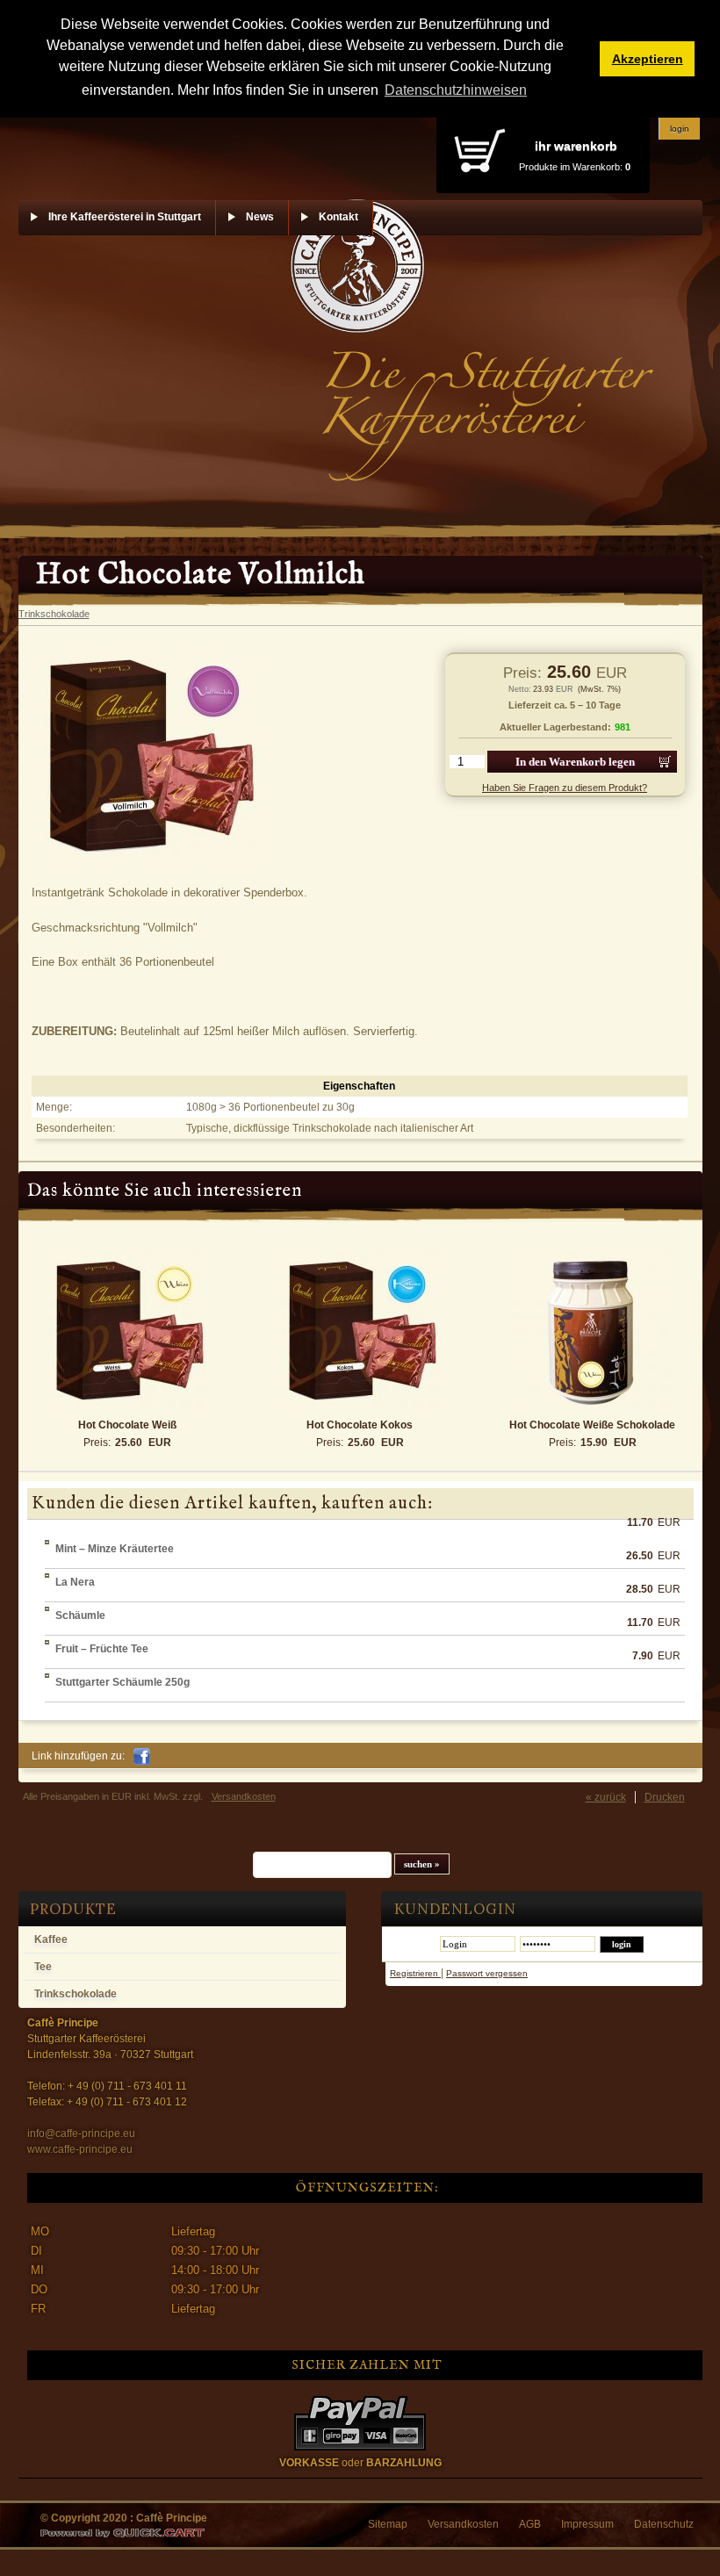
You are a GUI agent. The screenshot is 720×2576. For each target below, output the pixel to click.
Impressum (587, 2524)
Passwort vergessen (487, 1973)
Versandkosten (244, 1796)
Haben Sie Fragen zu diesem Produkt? (565, 788)
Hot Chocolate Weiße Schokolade (592, 1425)
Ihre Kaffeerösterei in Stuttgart (125, 217)
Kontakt (338, 217)
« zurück (606, 1797)
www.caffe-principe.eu (80, 2149)
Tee (43, 1967)
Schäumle (80, 1615)
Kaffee (51, 1939)
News (260, 217)
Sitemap (388, 2524)
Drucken (665, 1797)
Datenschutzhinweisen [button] (456, 90)
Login (680, 129)
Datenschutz (664, 2524)
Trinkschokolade (76, 1994)
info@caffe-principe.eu (81, 2133)
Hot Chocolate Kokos (360, 1425)
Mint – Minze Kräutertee (115, 1549)
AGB (530, 2524)
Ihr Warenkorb (576, 146)
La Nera (75, 1582)
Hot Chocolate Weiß (127, 1425)
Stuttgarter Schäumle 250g (122, 1682)
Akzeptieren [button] (648, 59)
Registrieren (415, 1973)
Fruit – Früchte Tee (102, 1649)
